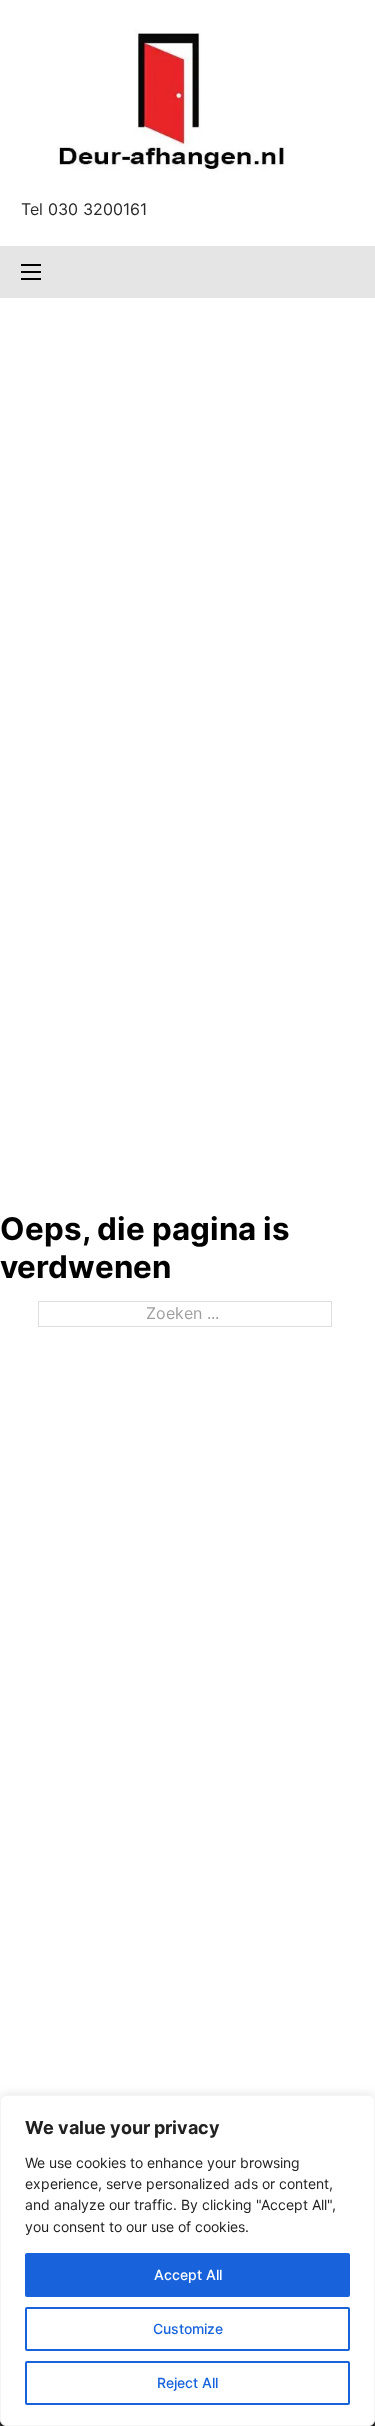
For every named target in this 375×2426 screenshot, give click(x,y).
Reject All (187, 2382)
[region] (187, 2260)
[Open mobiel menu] (31, 272)
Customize (188, 2328)
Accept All (188, 2274)
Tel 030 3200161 (84, 209)
